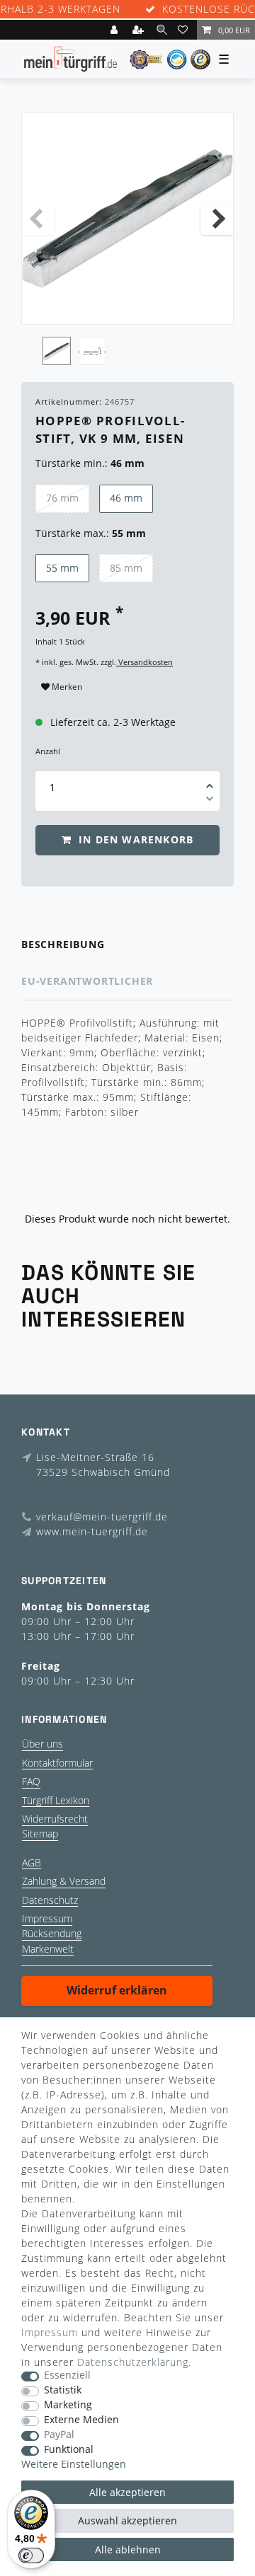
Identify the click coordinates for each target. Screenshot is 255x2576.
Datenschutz (50, 1900)
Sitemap (40, 1833)
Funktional (69, 2450)
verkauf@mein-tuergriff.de (102, 1517)
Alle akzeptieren (127, 2492)
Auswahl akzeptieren (127, 2520)
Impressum (47, 1918)
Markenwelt (48, 1949)
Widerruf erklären (117, 1990)
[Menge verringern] (210, 801)
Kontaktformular (57, 1763)
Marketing (68, 2405)
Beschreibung (63, 944)
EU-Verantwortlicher (87, 981)
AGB (32, 1862)
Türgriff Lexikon (56, 1800)
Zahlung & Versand (64, 1881)
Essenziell (67, 2375)
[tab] (127, 945)
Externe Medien (81, 2420)
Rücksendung (52, 1933)
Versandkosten (144, 662)
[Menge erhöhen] (210, 781)
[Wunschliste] (185, 30)
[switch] (31, 2555)
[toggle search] (162, 29)
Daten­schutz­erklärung (133, 2362)
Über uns (42, 1744)
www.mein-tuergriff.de (92, 1531)
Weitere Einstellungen (74, 2465)
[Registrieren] (140, 30)
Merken (66, 687)
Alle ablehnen (128, 2549)
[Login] (115, 30)
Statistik (63, 2390)
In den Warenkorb (134, 839)
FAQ (31, 1781)
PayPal (59, 2435)
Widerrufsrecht (55, 1819)
